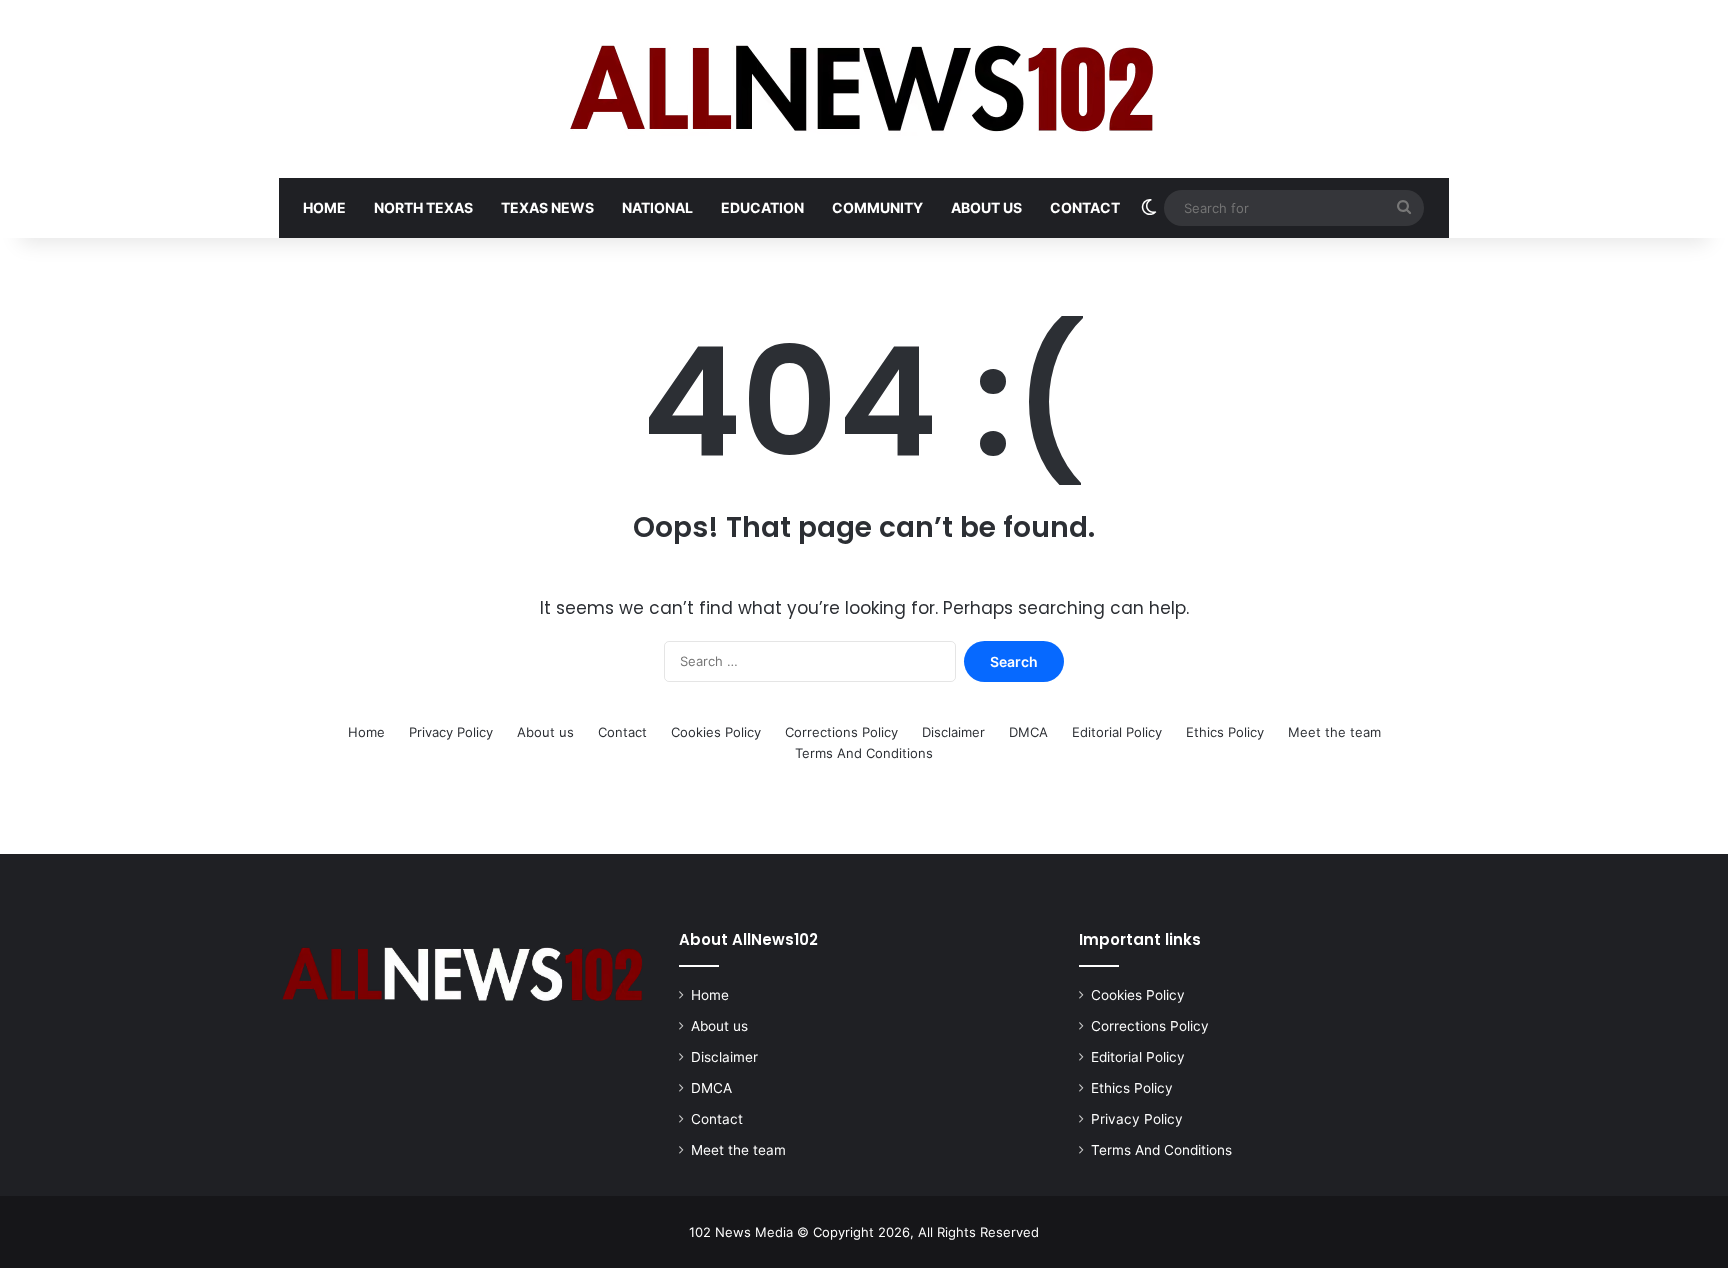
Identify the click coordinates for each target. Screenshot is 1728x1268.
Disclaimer (953, 732)
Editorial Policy (1117, 732)
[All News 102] (864, 89)
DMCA (1028, 732)
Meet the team (1334, 732)
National (657, 207)
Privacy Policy (451, 732)
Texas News (547, 207)
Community (877, 207)
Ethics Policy (1225, 732)
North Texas (423, 207)
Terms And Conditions (864, 753)
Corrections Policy (841, 732)
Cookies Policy (716, 732)
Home (324, 207)
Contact (1085, 207)
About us (986, 207)
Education (762, 207)
